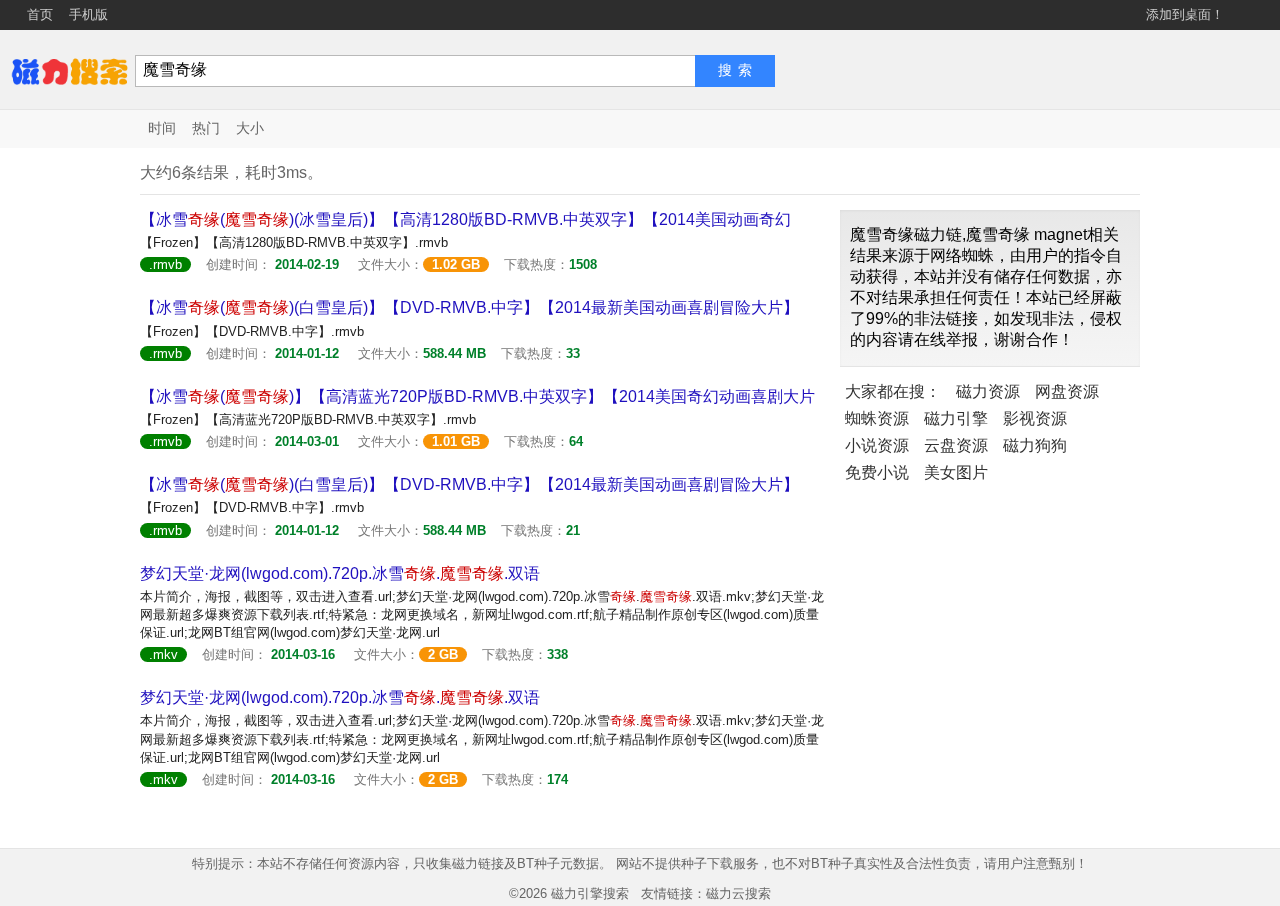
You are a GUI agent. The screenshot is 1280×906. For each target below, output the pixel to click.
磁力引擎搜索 (590, 893)
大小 (250, 128)
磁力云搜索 (738, 893)
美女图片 (956, 472)
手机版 (88, 14)
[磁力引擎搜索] (70, 69)
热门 (206, 128)
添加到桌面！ (1185, 14)
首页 (40, 14)
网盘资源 (1067, 391)
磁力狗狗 (1035, 445)
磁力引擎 (956, 418)
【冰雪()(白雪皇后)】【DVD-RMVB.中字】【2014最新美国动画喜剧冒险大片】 (469, 307)
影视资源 (1035, 418)
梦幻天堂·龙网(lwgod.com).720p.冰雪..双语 (340, 573)
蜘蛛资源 (877, 418)
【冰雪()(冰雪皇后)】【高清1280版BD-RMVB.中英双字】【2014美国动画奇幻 (465, 219)
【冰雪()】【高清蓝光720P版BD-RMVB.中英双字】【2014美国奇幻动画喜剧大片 (477, 396)
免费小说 (877, 472)
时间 (162, 128)
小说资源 (877, 445)
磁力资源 (988, 391)
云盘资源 (956, 445)
